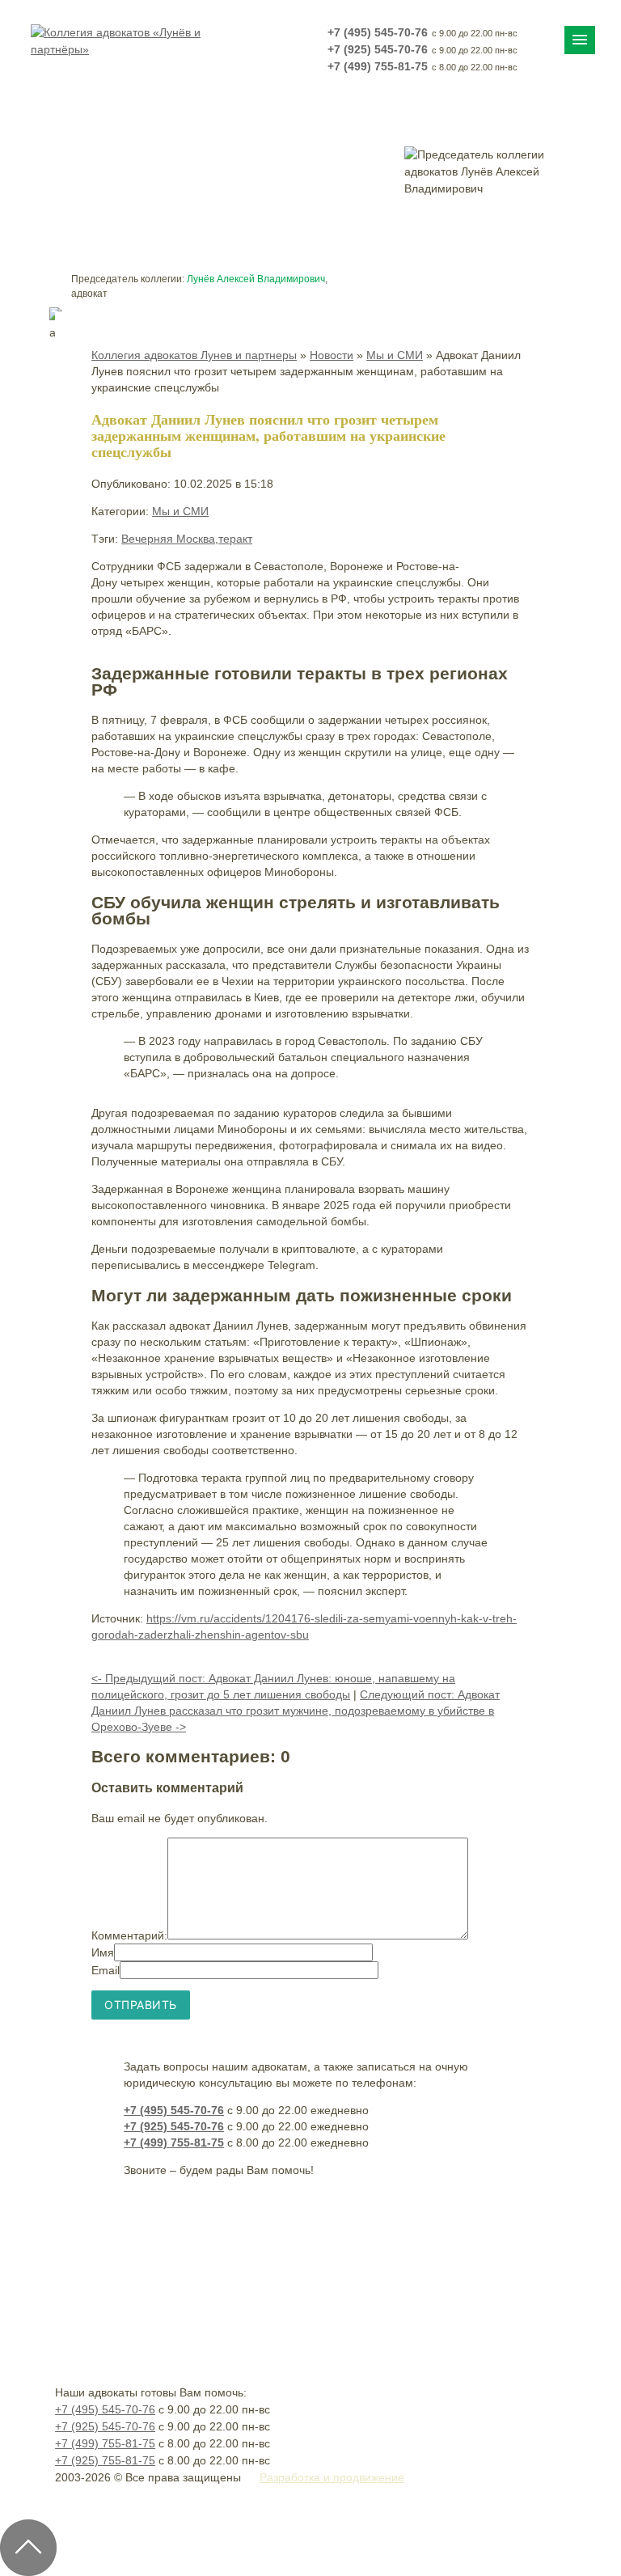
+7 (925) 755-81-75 (105, 2460)
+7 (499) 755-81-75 (378, 66)
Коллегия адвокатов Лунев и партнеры (194, 355)
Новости (332, 355)
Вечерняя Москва (168, 539)
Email (106, 1970)
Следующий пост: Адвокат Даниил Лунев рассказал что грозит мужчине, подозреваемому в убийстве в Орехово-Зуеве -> (296, 1711)
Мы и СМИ (395, 355)
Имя (103, 1952)
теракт (235, 539)
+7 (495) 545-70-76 (378, 32)
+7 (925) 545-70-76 (378, 49)
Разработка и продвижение (332, 2477)
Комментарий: (129, 1935)
